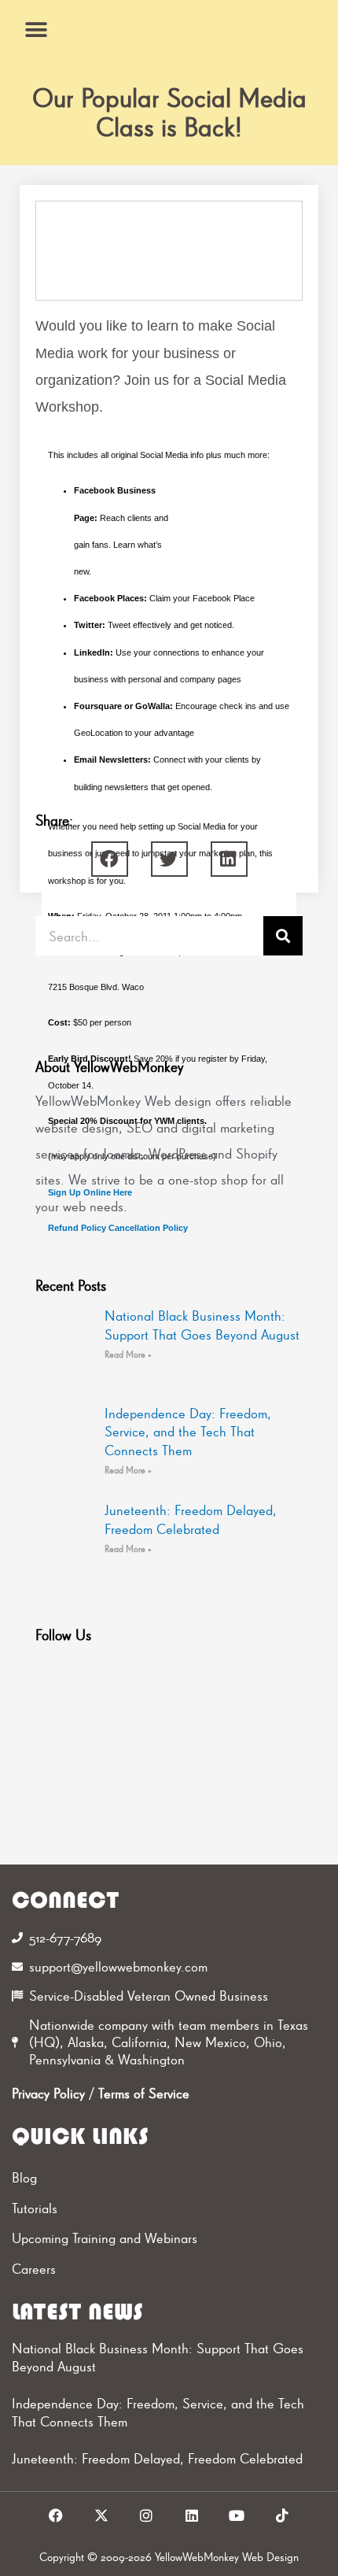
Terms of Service (144, 2093)
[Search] (283, 936)
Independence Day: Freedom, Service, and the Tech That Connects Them (188, 1432)
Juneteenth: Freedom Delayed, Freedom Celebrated (157, 2458)
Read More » (128, 1355)
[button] (37, 30)
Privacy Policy (48, 2093)
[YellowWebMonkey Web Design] (169, 30)
